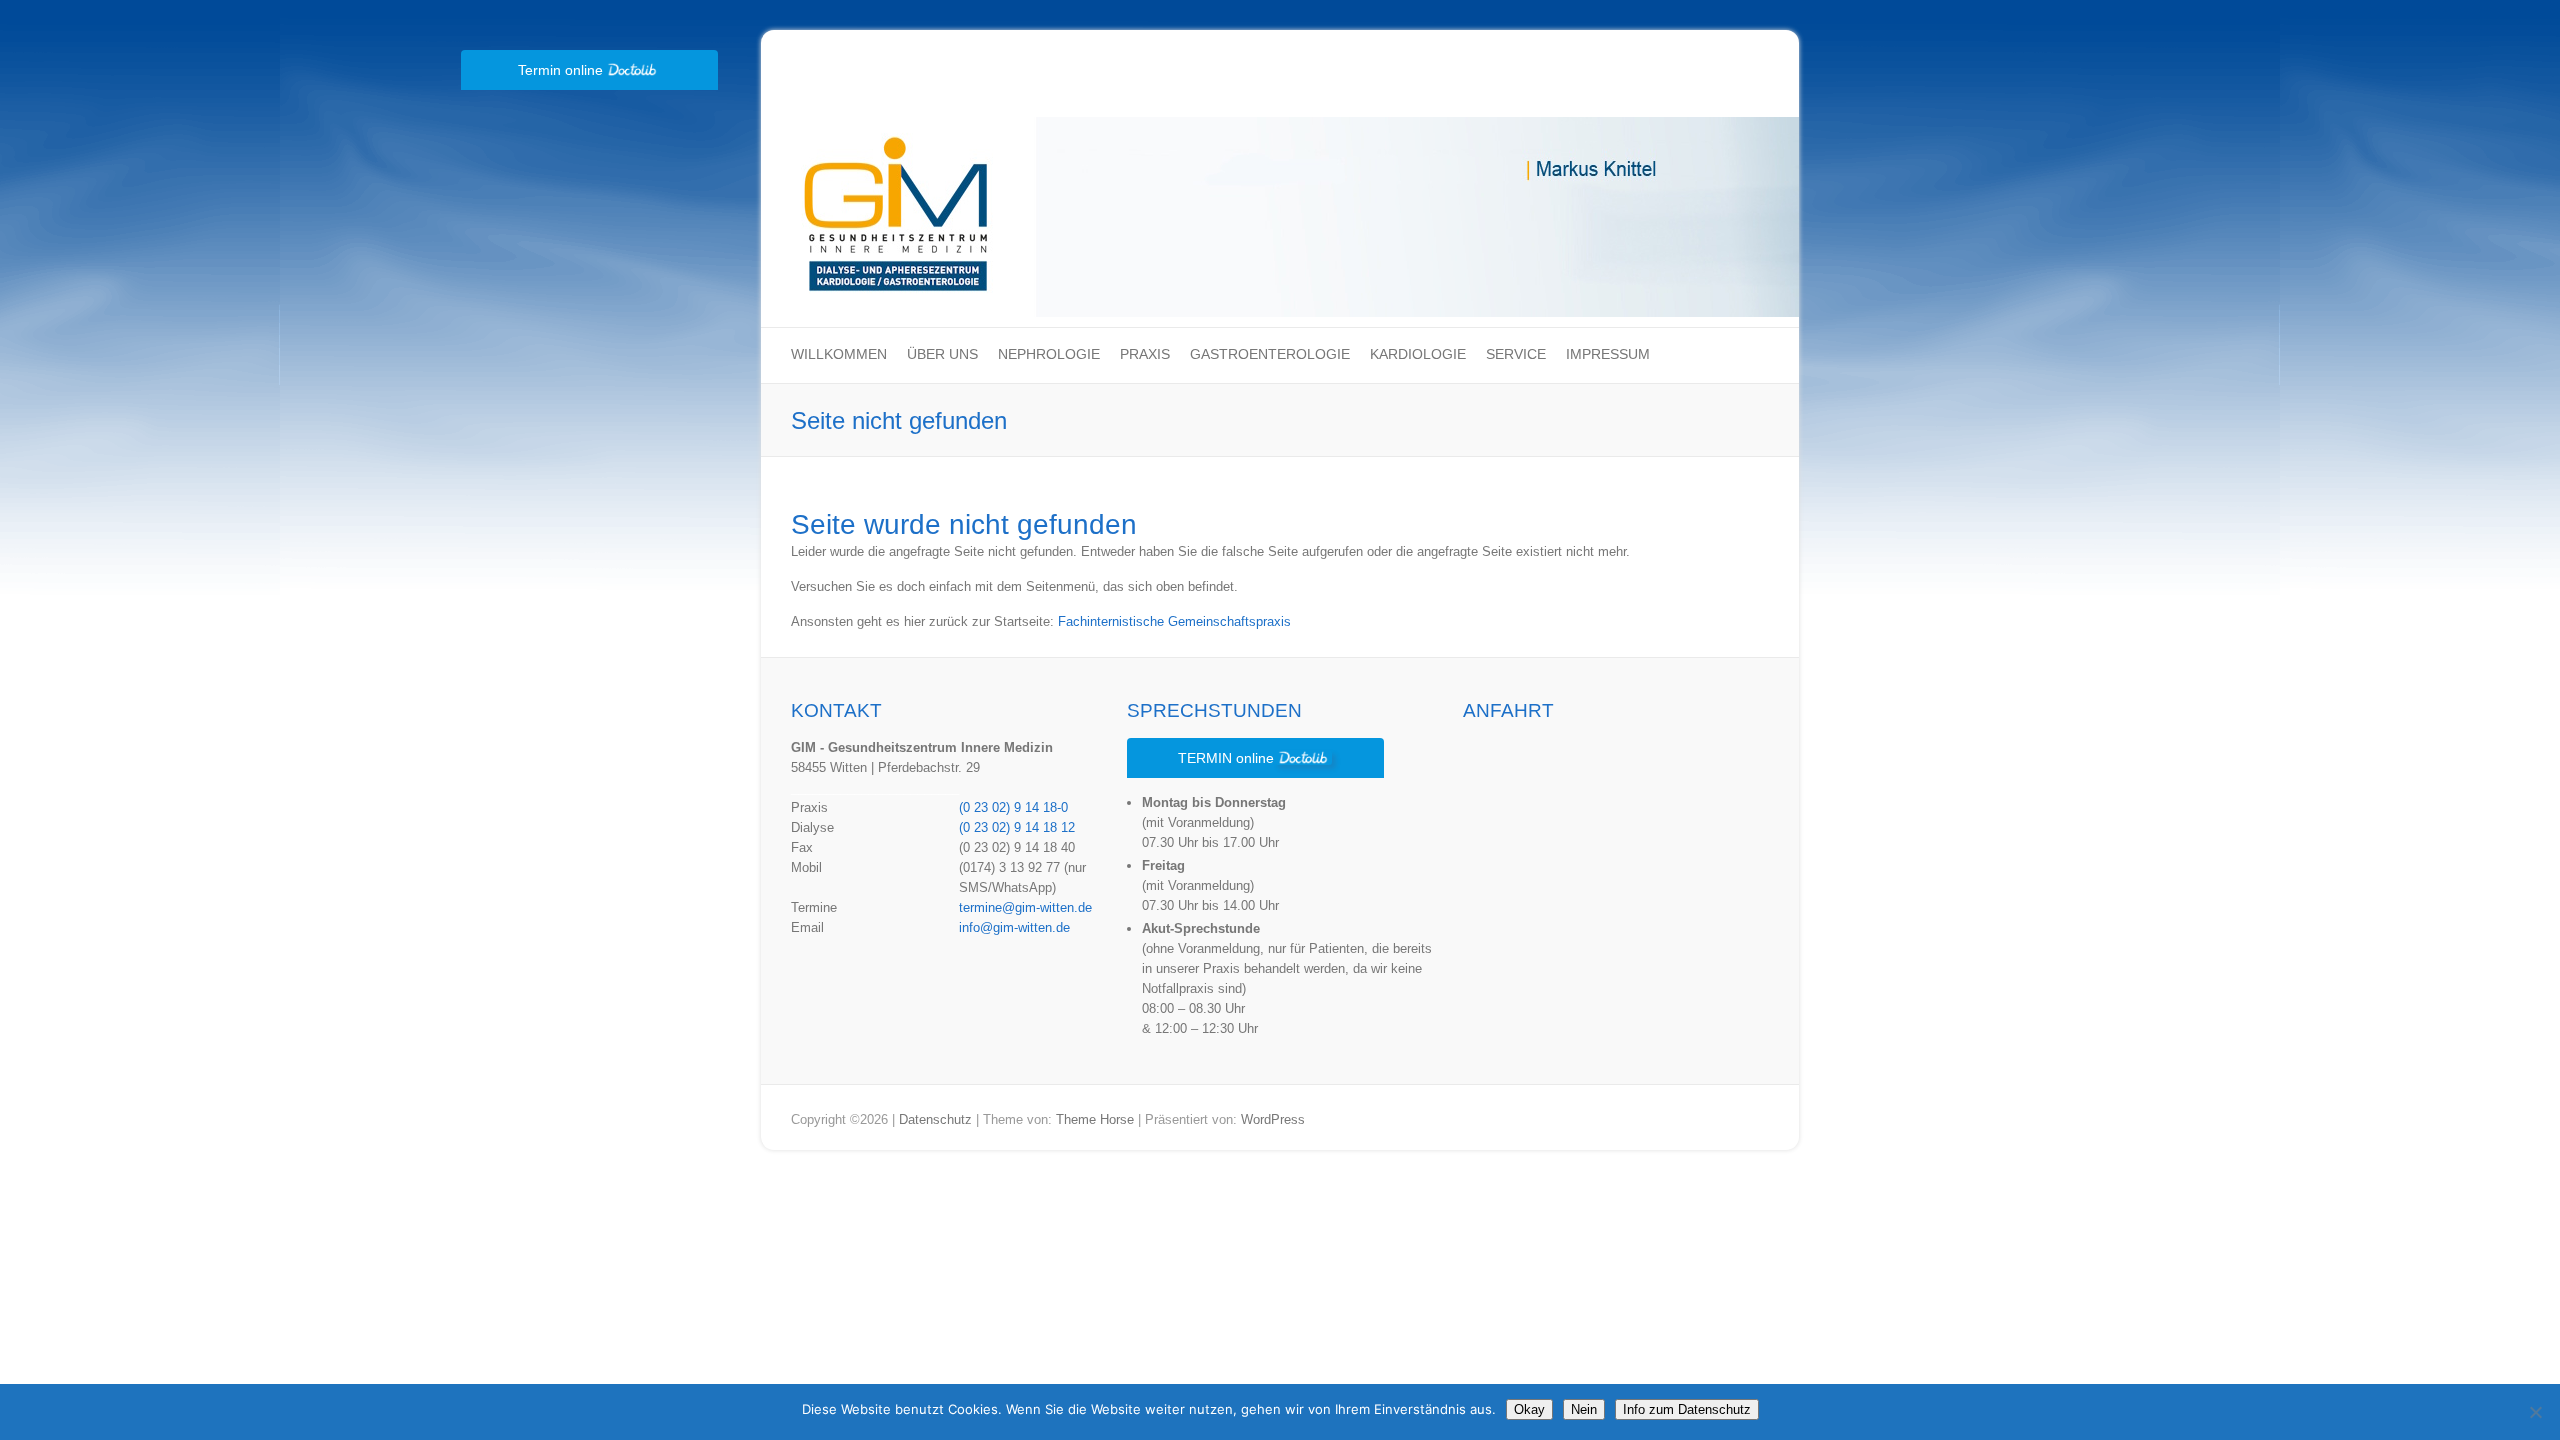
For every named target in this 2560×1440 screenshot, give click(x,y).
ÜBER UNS (942, 354)
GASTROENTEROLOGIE (1270, 354)
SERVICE (1516, 354)
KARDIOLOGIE (1418, 354)
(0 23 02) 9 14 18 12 (1017, 827)
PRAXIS (1145, 354)
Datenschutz (935, 1119)
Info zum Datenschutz (1687, 1409)
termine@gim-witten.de (1025, 907)
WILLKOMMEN (839, 354)
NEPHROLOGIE (1049, 354)
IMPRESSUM (1608, 354)
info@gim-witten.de (1014, 927)
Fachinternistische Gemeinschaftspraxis (1174, 621)
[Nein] (2535, 1412)
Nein (1584, 1409)
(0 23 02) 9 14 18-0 (1013, 807)
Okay (1529, 1409)
